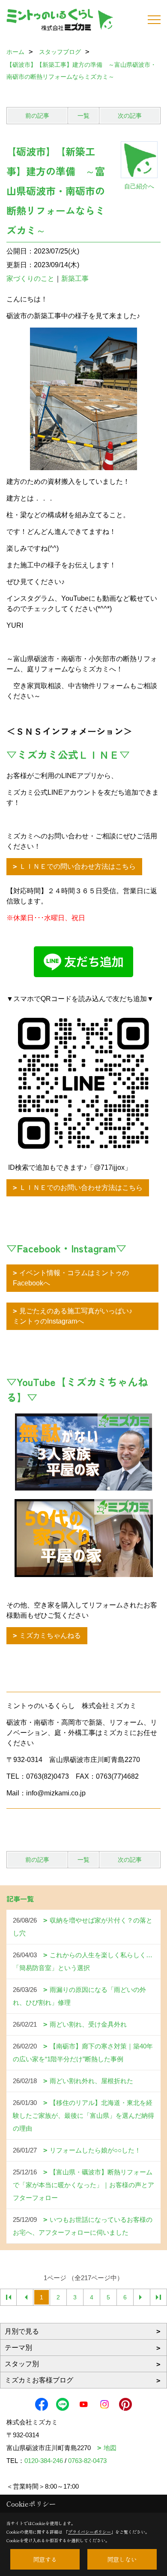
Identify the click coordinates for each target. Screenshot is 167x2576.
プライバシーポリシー (89, 2532)
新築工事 (75, 279)
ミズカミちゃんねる (50, 1635)
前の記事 (37, 116)
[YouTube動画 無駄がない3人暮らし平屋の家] (83, 1452)
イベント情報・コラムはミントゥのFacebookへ (71, 1278)
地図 (110, 2448)
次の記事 (130, 116)
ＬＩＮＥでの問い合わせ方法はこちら (78, 866)
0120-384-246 (44, 2461)
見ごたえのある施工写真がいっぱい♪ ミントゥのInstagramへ (79, 1316)
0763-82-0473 (87, 2461)
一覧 (83, 116)
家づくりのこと (30, 279)
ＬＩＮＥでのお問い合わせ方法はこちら (81, 1188)
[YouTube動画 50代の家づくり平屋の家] (83, 1538)
